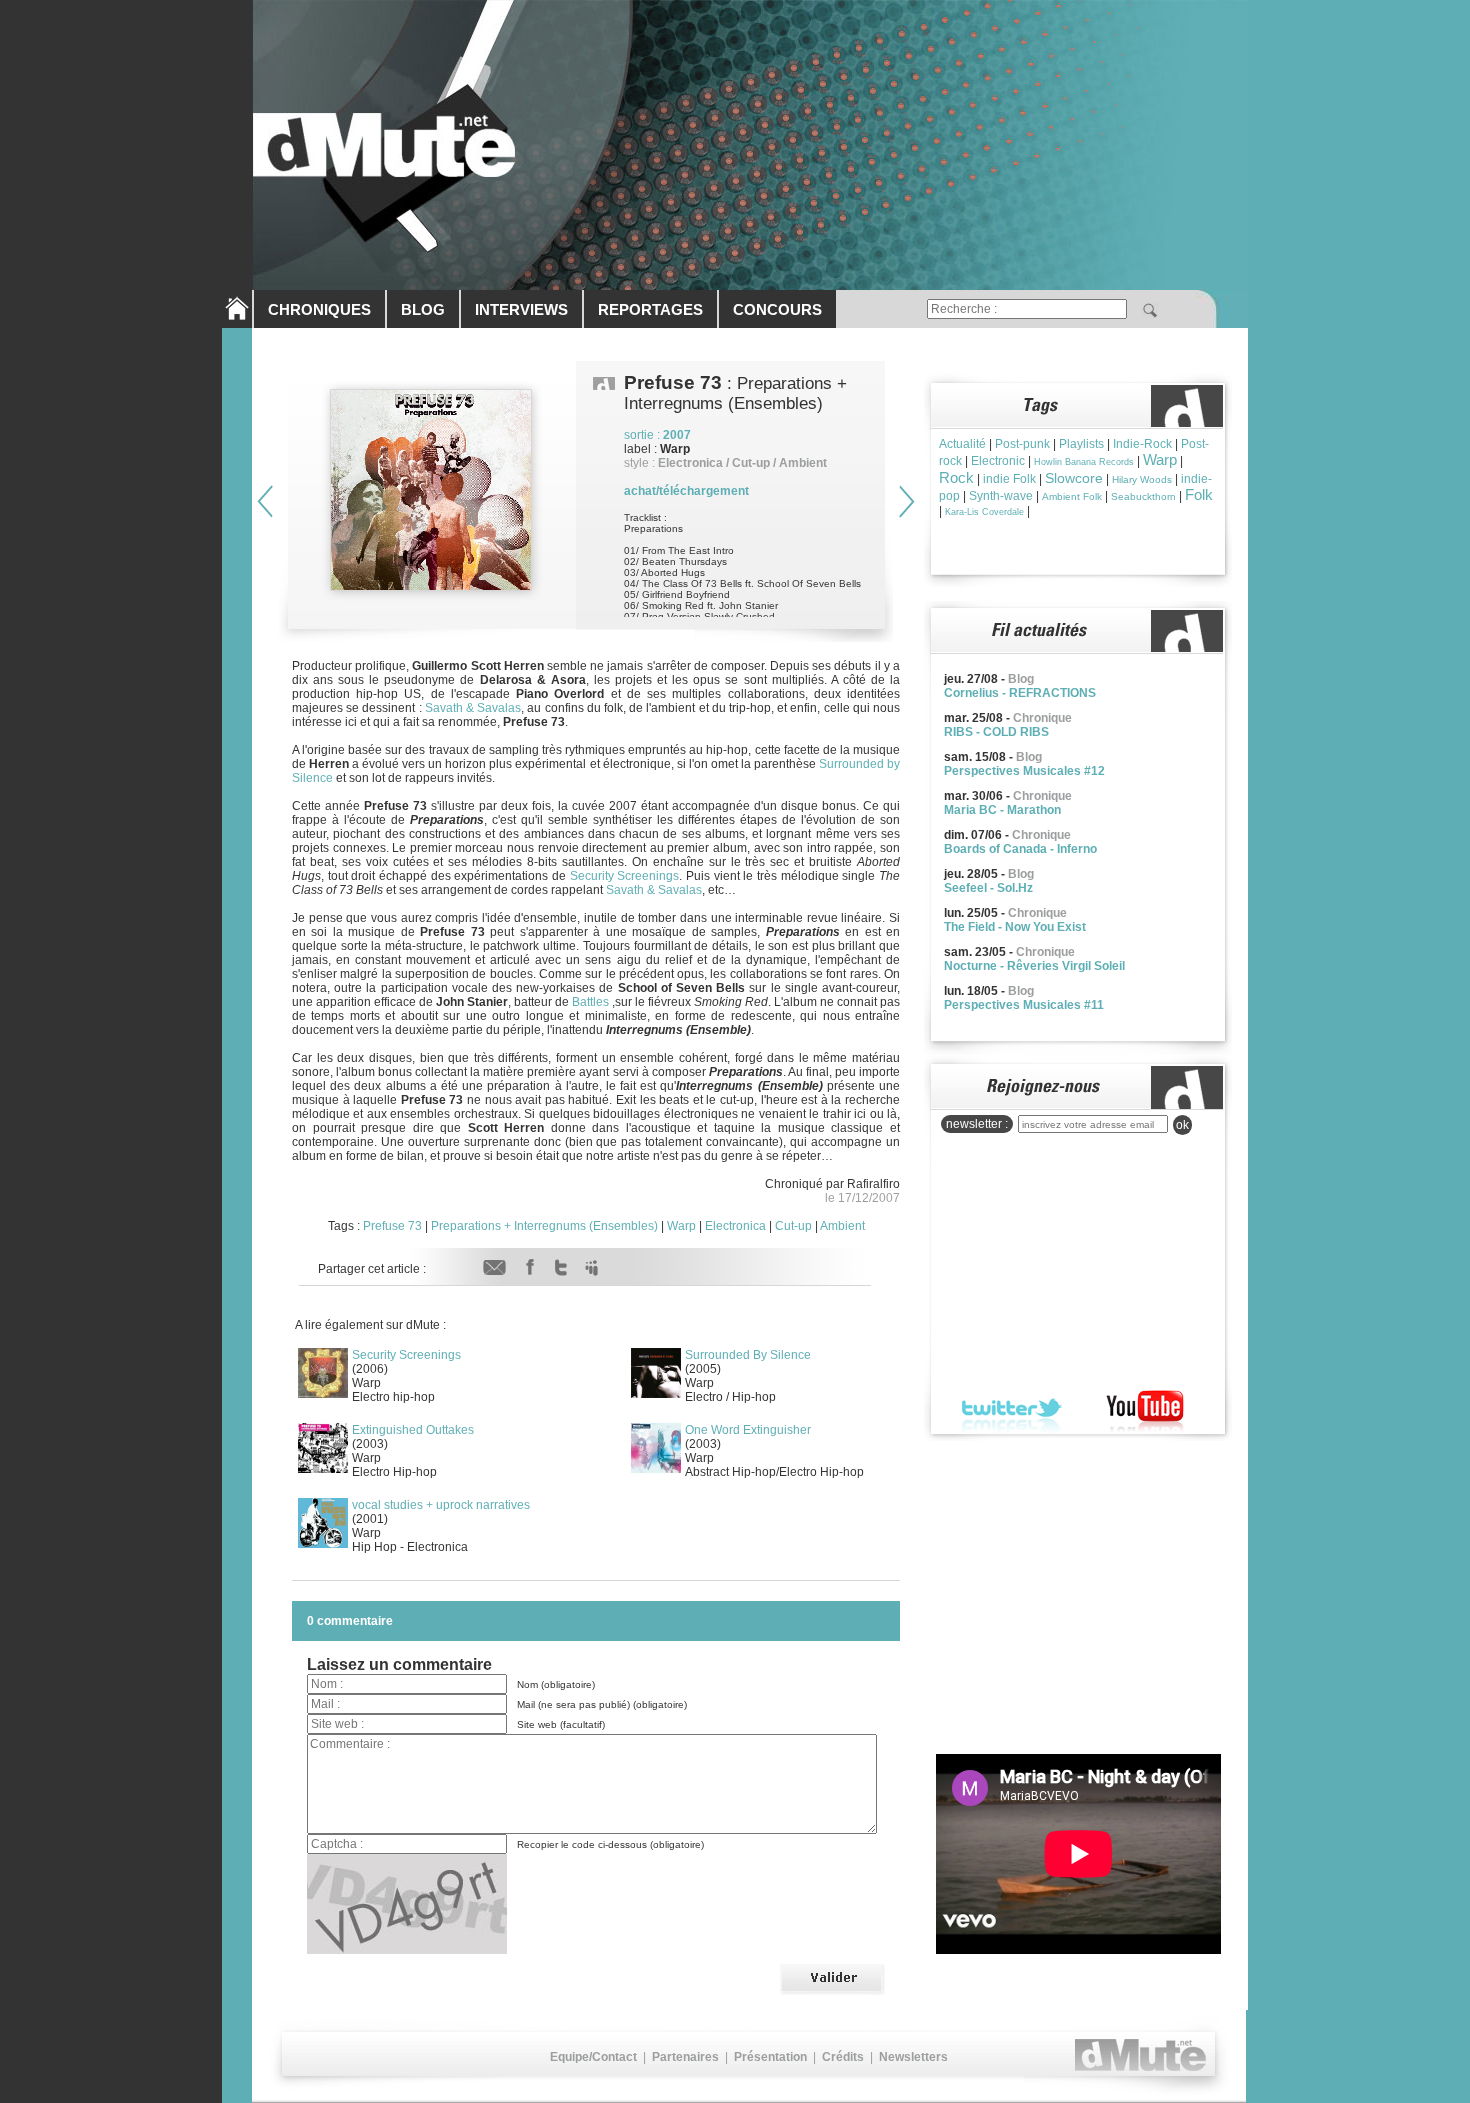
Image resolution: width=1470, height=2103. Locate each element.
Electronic (998, 461)
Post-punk (1022, 444)
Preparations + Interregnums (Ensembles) (544, 1226)
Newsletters (913, 2057)
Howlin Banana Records (1084, 462)
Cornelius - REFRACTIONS (1020, 693)
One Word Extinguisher (748, 1430)
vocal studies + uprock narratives (441, 1505)
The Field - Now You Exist (1015, 927)
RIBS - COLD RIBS (996, 732)
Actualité (962, 444)
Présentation (770, 2057)
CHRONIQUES (319, 309)
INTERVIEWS (521, 309)
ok (1182, 1125)
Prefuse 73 (392, 1226)
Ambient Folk (1072, 496)
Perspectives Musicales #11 (1024, 1005)
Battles (590, 1002)
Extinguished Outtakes (413, 1430)
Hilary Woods (1142, 479)
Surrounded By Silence (748, 1355)
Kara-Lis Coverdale (984, 512)
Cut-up (793, 1226)
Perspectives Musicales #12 (1024, 771)
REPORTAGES (650, 309)
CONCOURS (777, 309)
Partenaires (685, 2057)
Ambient (842, 1226)
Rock (956, 477)
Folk (1199, 494)
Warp (681, 1226)
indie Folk (1009, 479)
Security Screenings (625, 876)
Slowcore (1074, 478)
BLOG (423, 309)
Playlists (1081, 444)
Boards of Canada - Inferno (1020, 849)
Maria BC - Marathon (1002, 810)
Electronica (735, 1226)
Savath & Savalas (473, 708)
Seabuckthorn (1143, 496)
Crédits (843, 2057)
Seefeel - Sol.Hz (988, 888)
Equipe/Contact (593, 2057)
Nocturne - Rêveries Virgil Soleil (1034, 966)
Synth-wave (1001, 496)
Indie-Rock (1142, 444)
